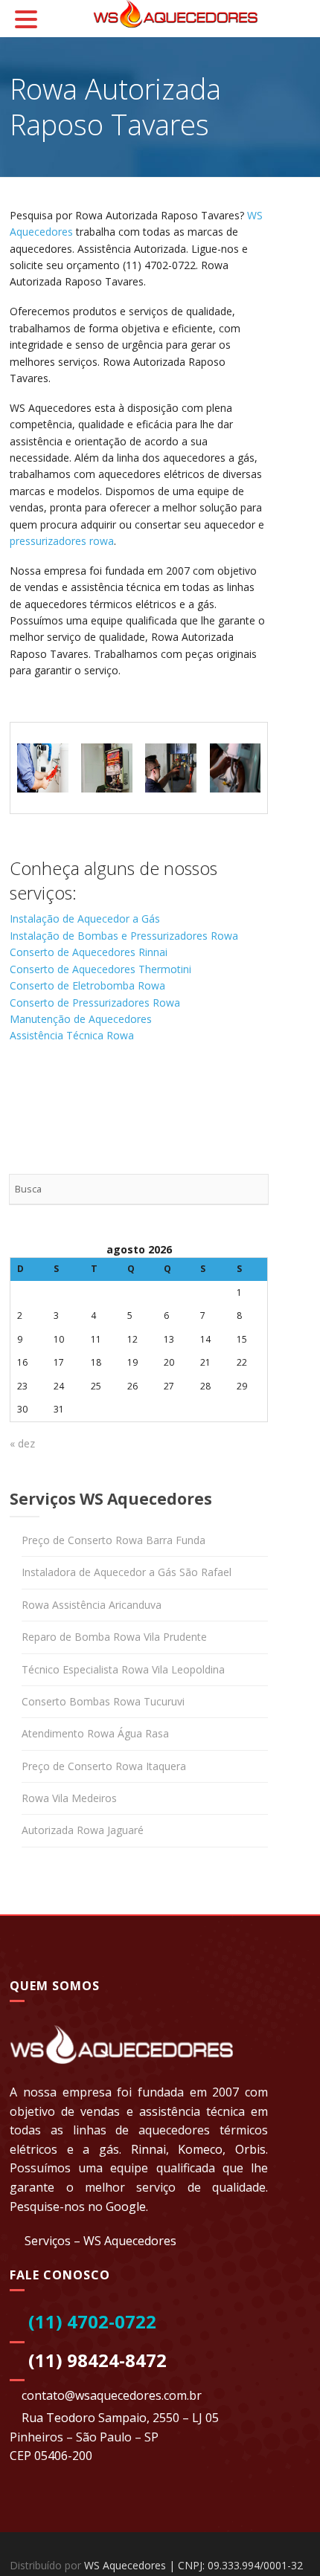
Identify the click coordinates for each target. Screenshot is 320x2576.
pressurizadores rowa (62, 541)
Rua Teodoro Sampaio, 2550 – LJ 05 (120, 2418)
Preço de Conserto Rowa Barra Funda (113, 1540)
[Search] (253, 1189)
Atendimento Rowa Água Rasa (95, 1733)
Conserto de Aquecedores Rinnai (89, 952)
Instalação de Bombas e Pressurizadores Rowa (124, 936)
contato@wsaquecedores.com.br (112, 2395)
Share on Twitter (63, 1093)
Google (126, 2207)
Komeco (200, 2149)
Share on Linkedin (99, 1093)
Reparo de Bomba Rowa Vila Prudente (114, 1637)
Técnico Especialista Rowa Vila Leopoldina (123, 1669)
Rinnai (148, 2149)
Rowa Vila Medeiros (69, 1798)
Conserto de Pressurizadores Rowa (95, 1003)
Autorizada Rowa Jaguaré (83, 1830)
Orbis (250, 2149)
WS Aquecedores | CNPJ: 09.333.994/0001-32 (193, 2565)
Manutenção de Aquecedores (81, 1019)
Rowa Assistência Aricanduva (92, 1605)
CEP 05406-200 (51, 2456)
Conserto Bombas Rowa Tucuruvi (103, 1701)
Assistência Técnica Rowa (72, 1035)
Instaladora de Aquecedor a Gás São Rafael (127, 1572)
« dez (22, 1443)
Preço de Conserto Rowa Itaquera (104, 1766)
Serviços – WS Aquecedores (100, 2241)
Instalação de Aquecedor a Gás (85, 919)
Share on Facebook (26, 1093)
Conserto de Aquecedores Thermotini (100, 969)
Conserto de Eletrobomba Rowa (87, 985)
